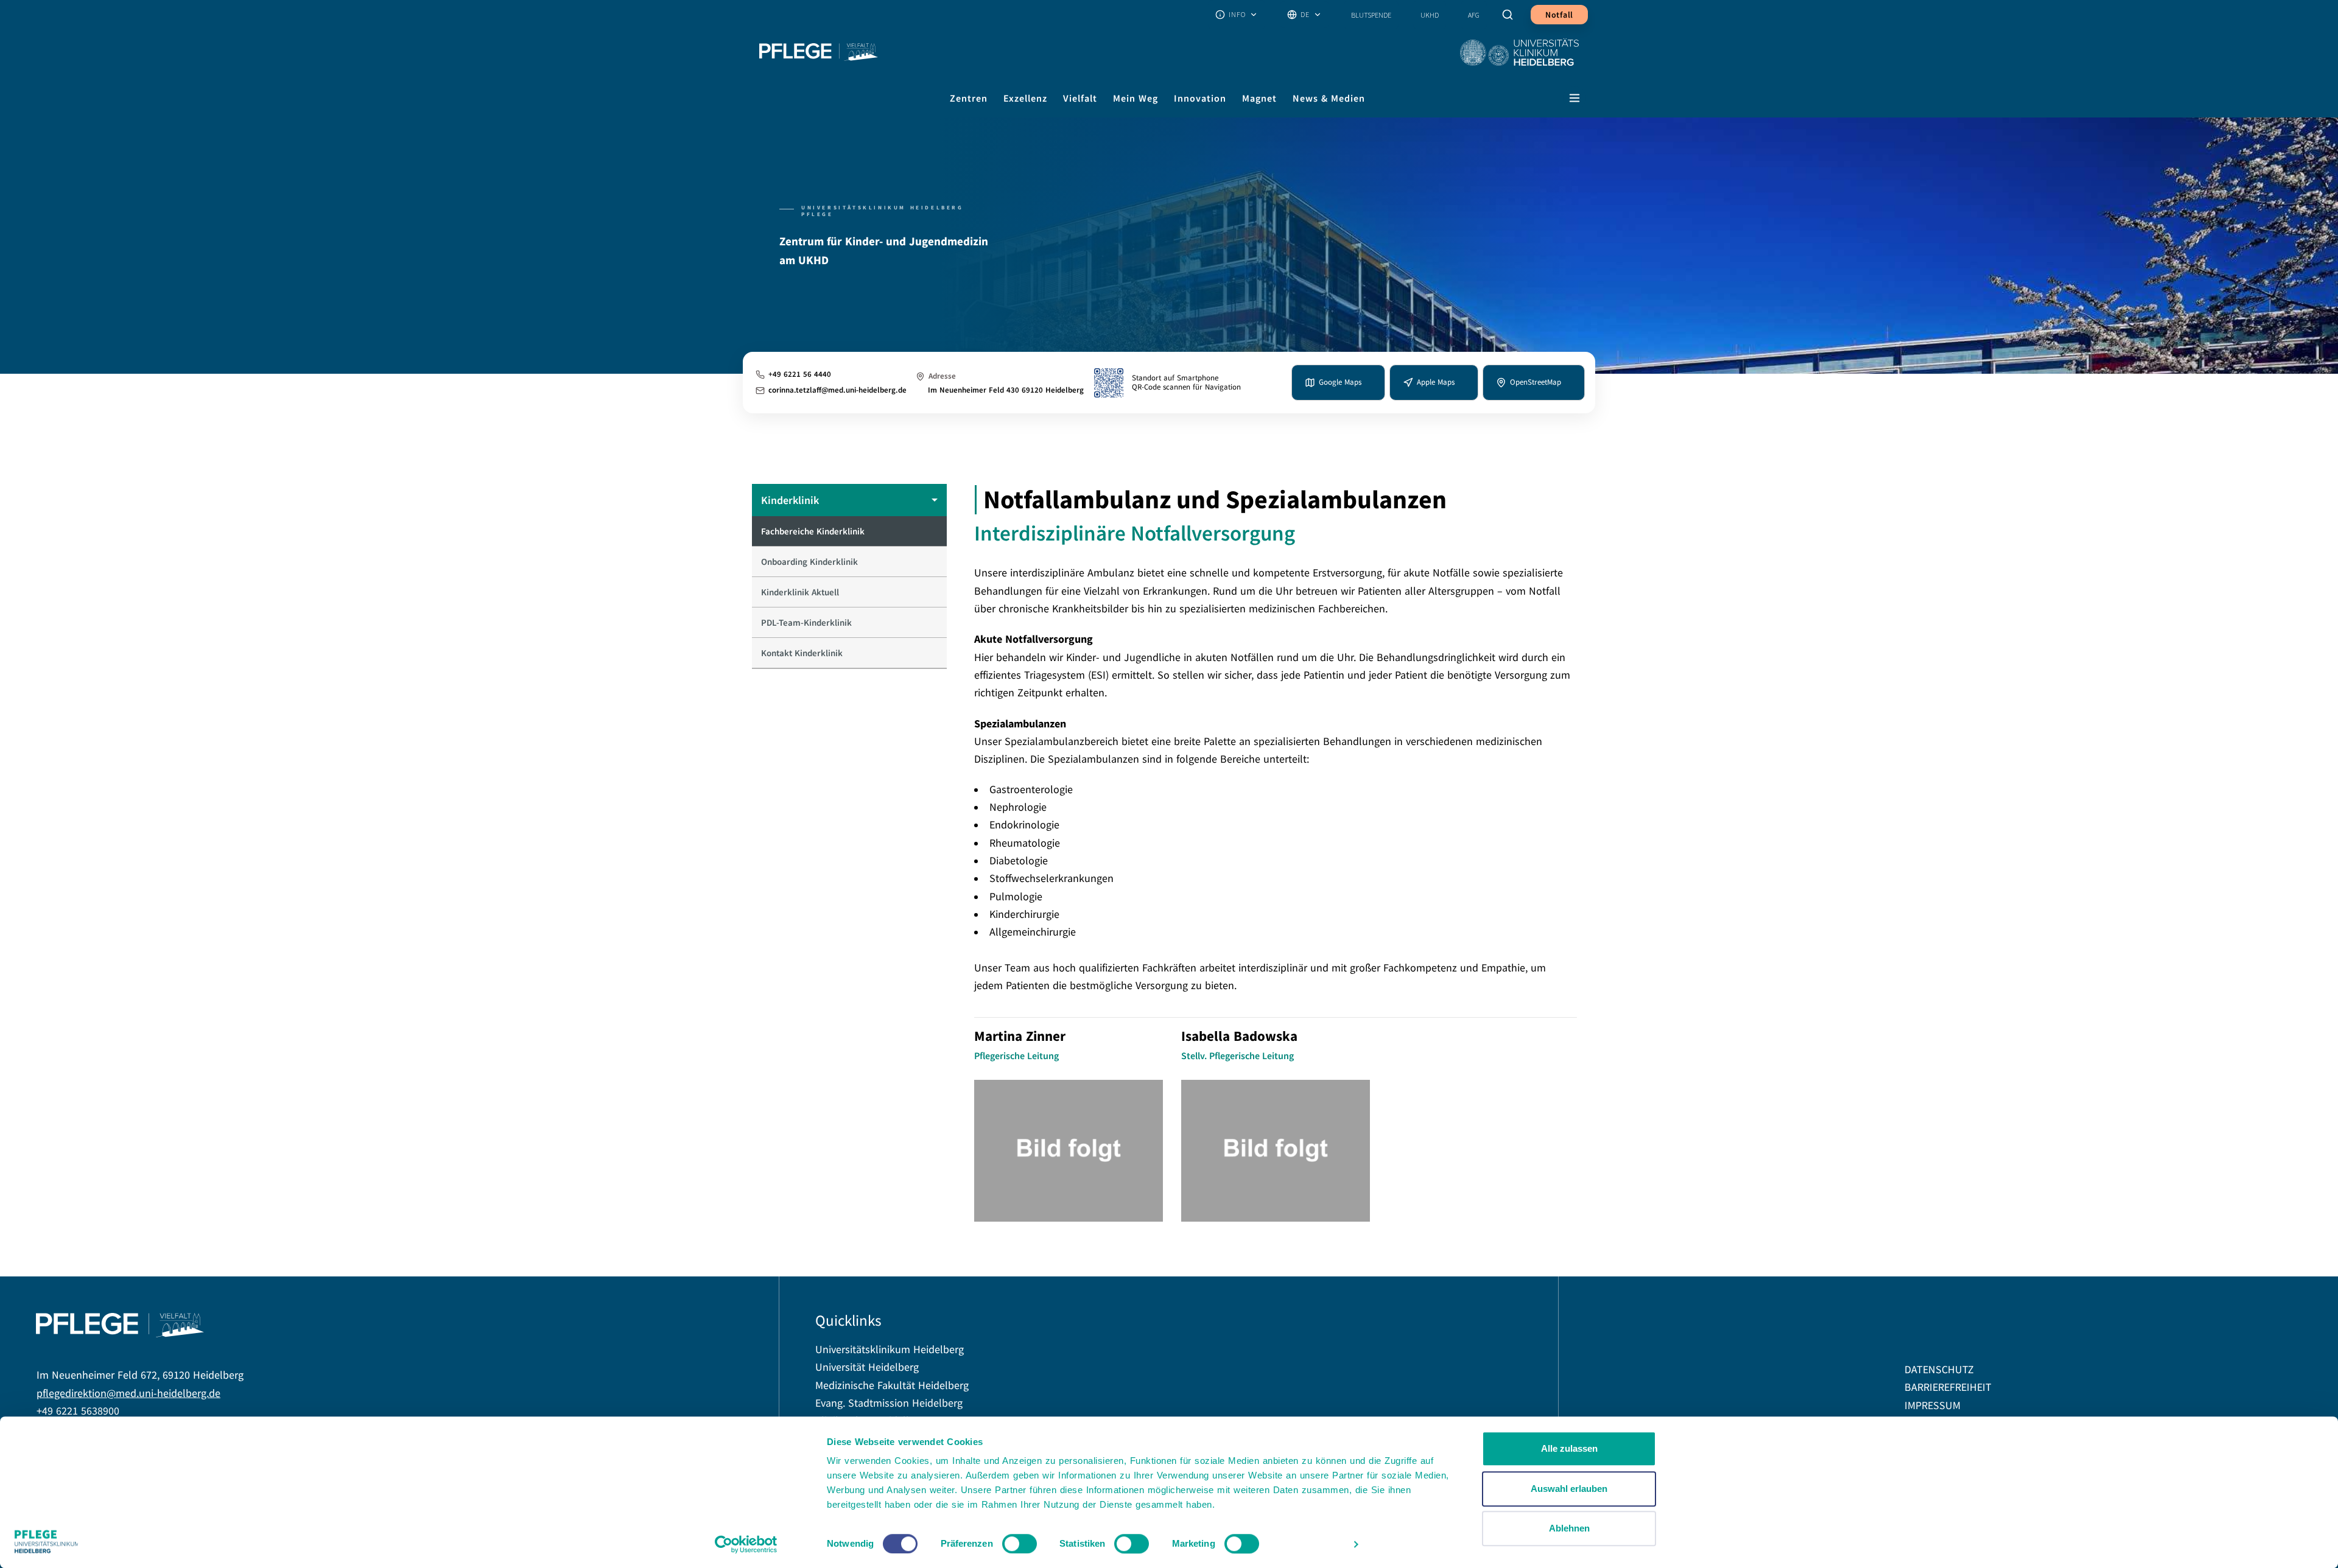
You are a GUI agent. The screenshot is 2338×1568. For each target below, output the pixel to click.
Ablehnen (1569, 1528)
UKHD (1430, 15)
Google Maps (1340, 382)
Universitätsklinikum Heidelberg (890, 1350)
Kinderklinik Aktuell (800, 592)
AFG (1474, 15)
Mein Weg (1136, 98)
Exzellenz (1025, 98)
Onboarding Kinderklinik (809, 562)
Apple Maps (1436, 382)
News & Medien (1329, 98)
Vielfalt (1080, 98)
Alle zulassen (1569, 1448)
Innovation (1200, 98)
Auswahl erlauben (1569, 1489)
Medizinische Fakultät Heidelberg (892, 1386)
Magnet (1259, 98)
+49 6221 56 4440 (800, 375)
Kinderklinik (790, 500)
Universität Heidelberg (867, 1367)
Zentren (969, 98)
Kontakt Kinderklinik (802, 653)
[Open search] (1509, 15)
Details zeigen (1312, 1544)
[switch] (1020, 1544)
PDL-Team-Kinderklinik (806, 622)
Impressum (1933, 1406)
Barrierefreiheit (1948, 1388)
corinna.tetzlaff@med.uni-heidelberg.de (837, 390)
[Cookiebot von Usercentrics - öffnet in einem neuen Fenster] (746, 1544)
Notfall (1559, 15)
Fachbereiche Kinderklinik (813, 531)
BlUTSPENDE (1371, 15)
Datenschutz (1939, 1370)
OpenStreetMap (1536, 382)
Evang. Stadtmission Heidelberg (889, 1403)
